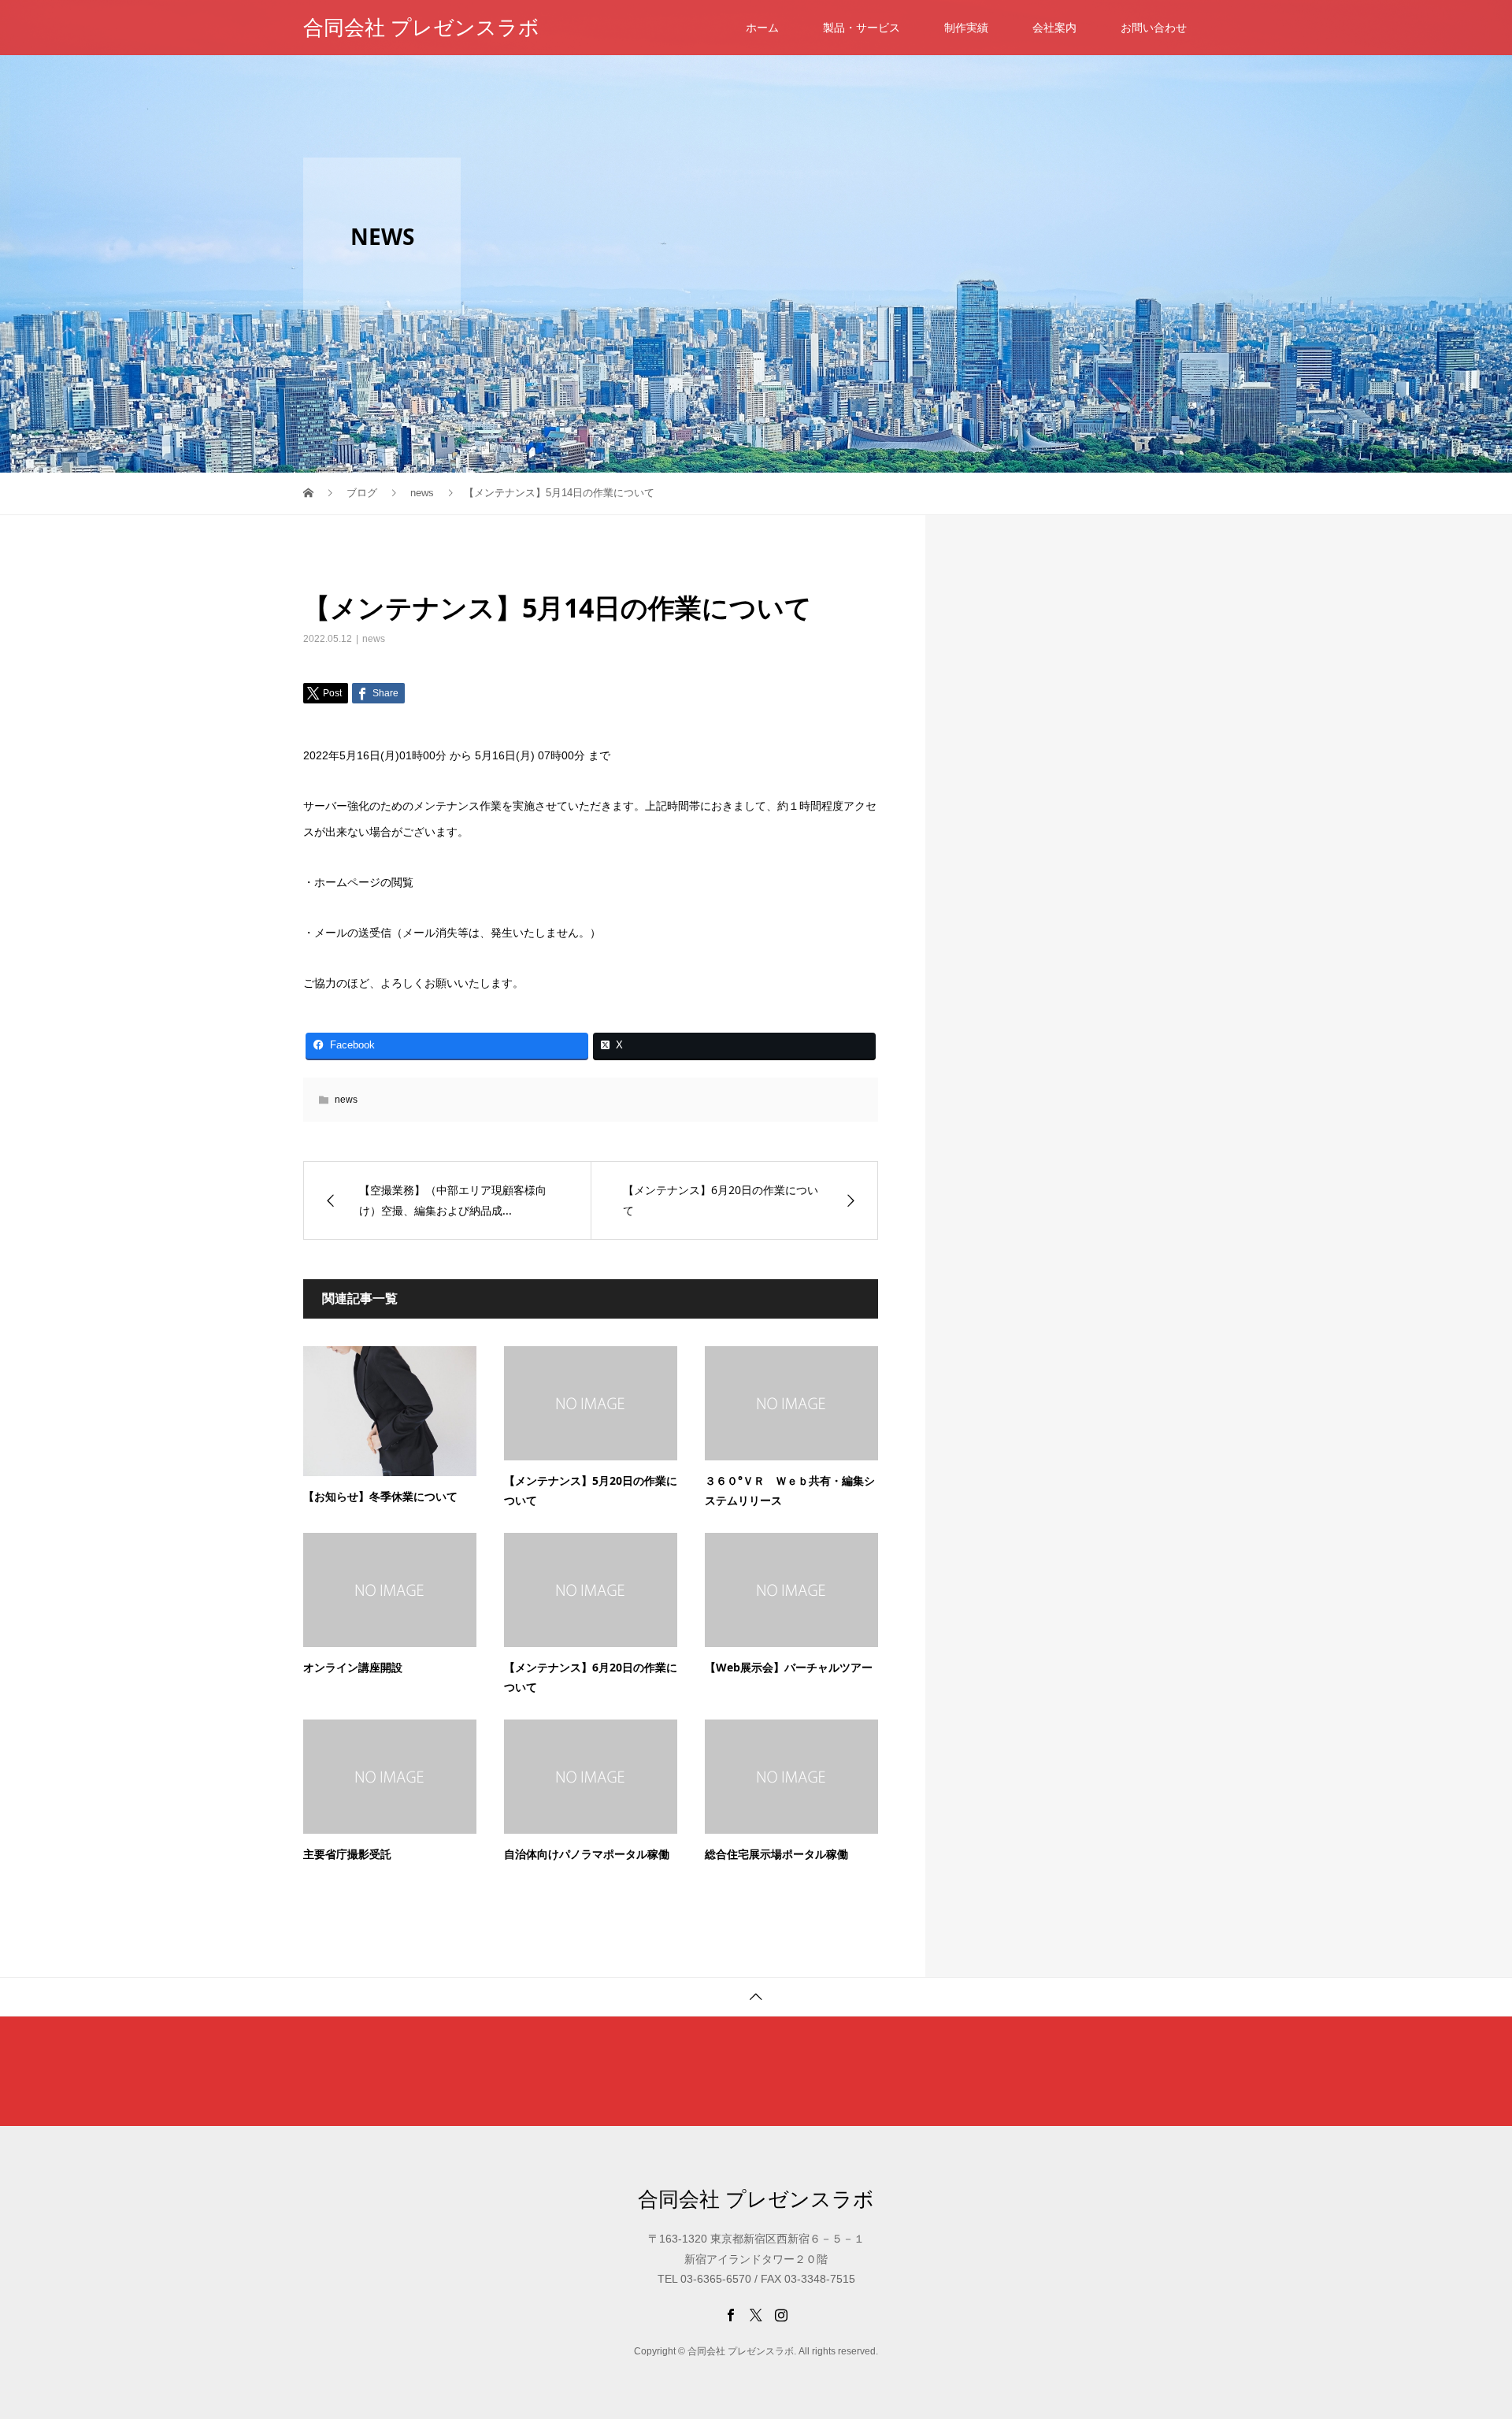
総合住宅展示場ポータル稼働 (776, 1854)
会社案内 (1054, 28)
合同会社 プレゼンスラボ (421, 28)
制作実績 (966, 28)
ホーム (762, 28)
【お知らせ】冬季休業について (380, 1496)
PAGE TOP (1466, 2329)
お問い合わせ (1154, 28)
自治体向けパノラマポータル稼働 (587, 1854)
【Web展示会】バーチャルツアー (789, 1667)
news (374, 639)
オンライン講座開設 (353, 1667)
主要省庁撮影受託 (347, 1854)
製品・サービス (862, 28)
